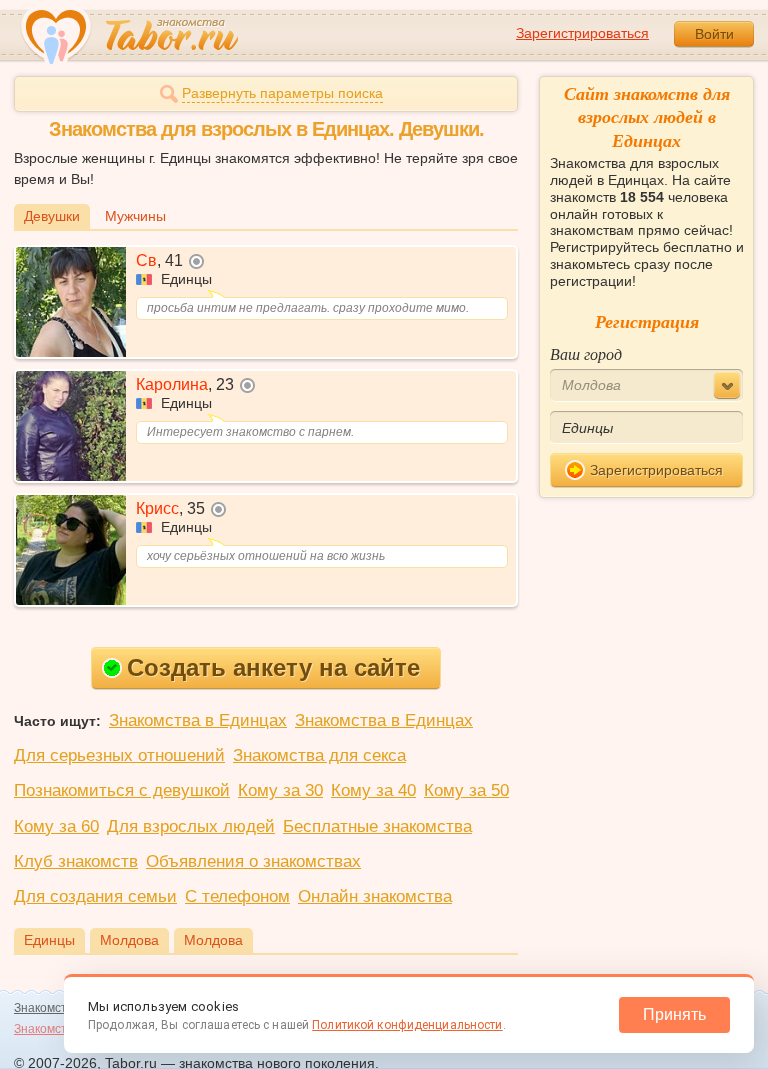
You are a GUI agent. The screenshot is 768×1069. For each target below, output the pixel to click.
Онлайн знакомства (375, 896)
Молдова (129, 940)
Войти (714, 34)
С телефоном (237, 896)
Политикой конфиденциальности (407, 1025)
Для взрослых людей (191, 826)
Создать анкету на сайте (273, 667)
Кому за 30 (280, 790)
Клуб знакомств (76, 861)
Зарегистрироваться (582, 33)
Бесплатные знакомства (377, 826)
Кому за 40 (373, 790)
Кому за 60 (56, 826)
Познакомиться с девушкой (122, 790)
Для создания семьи (95, 896)
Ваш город (586, 353)
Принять (674, 1014)
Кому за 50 (466, 790)
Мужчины (135, 216)
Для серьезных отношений (119, 755)
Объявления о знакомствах (253, 861)
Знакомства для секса (319, 755)
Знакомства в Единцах (198, 720)
